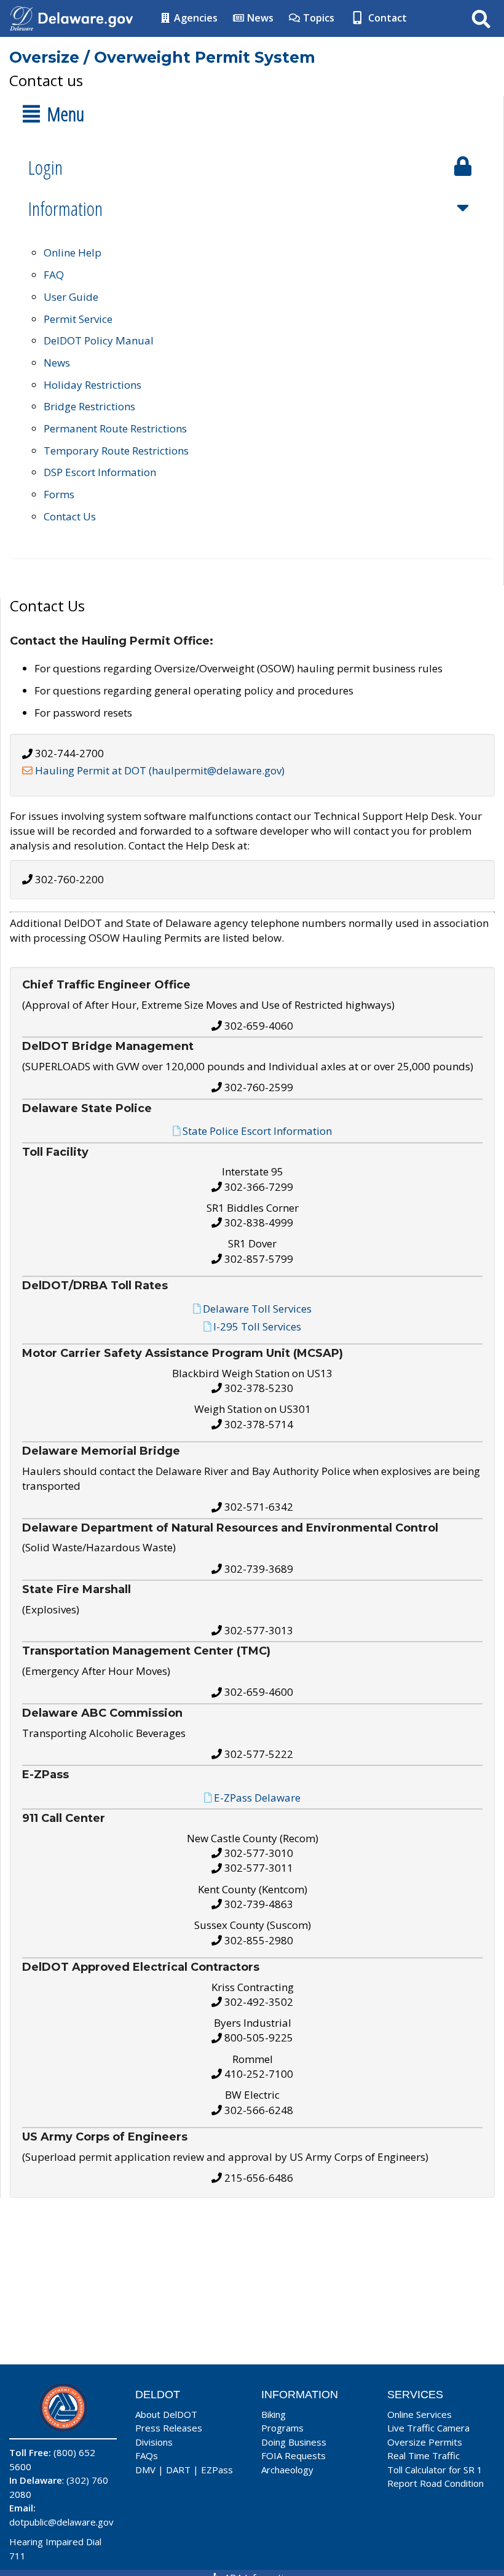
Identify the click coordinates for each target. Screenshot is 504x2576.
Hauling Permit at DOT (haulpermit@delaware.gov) (160, 770)
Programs (282, 2428)
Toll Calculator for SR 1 (435, 2470)
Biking (274, 2414)
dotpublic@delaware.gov (61, 2522)
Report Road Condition (435, 2483)
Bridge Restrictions (89, 406)
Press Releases (169, 2428)
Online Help (73, 252)
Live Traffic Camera (428, 2428)
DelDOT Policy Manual (99, 340)
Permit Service (78, 319)
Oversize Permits (425, 2442)
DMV (145, 2470)
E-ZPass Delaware (257, 1798)
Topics (317, 18)
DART (178, 2470)
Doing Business (294, 2442)
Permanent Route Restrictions (115, 428)
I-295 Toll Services (257, 1326)
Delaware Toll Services (257, 1309)
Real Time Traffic (423, 2455)
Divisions (154, 2442)
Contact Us (70, 516)
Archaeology (287, 2470)
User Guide (71, 297)
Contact (386, 18)
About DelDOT (166, 2414)
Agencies (195, 18)
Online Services (419, 2414)
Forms (59, 494)
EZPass (217, 2470)
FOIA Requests (293, 2455)
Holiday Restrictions (93, 385)
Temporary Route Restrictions (116, 451)
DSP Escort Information (100, 472)
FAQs (147, 2455)
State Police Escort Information (257, 1131)
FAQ (54, 275)
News (259, 18)
